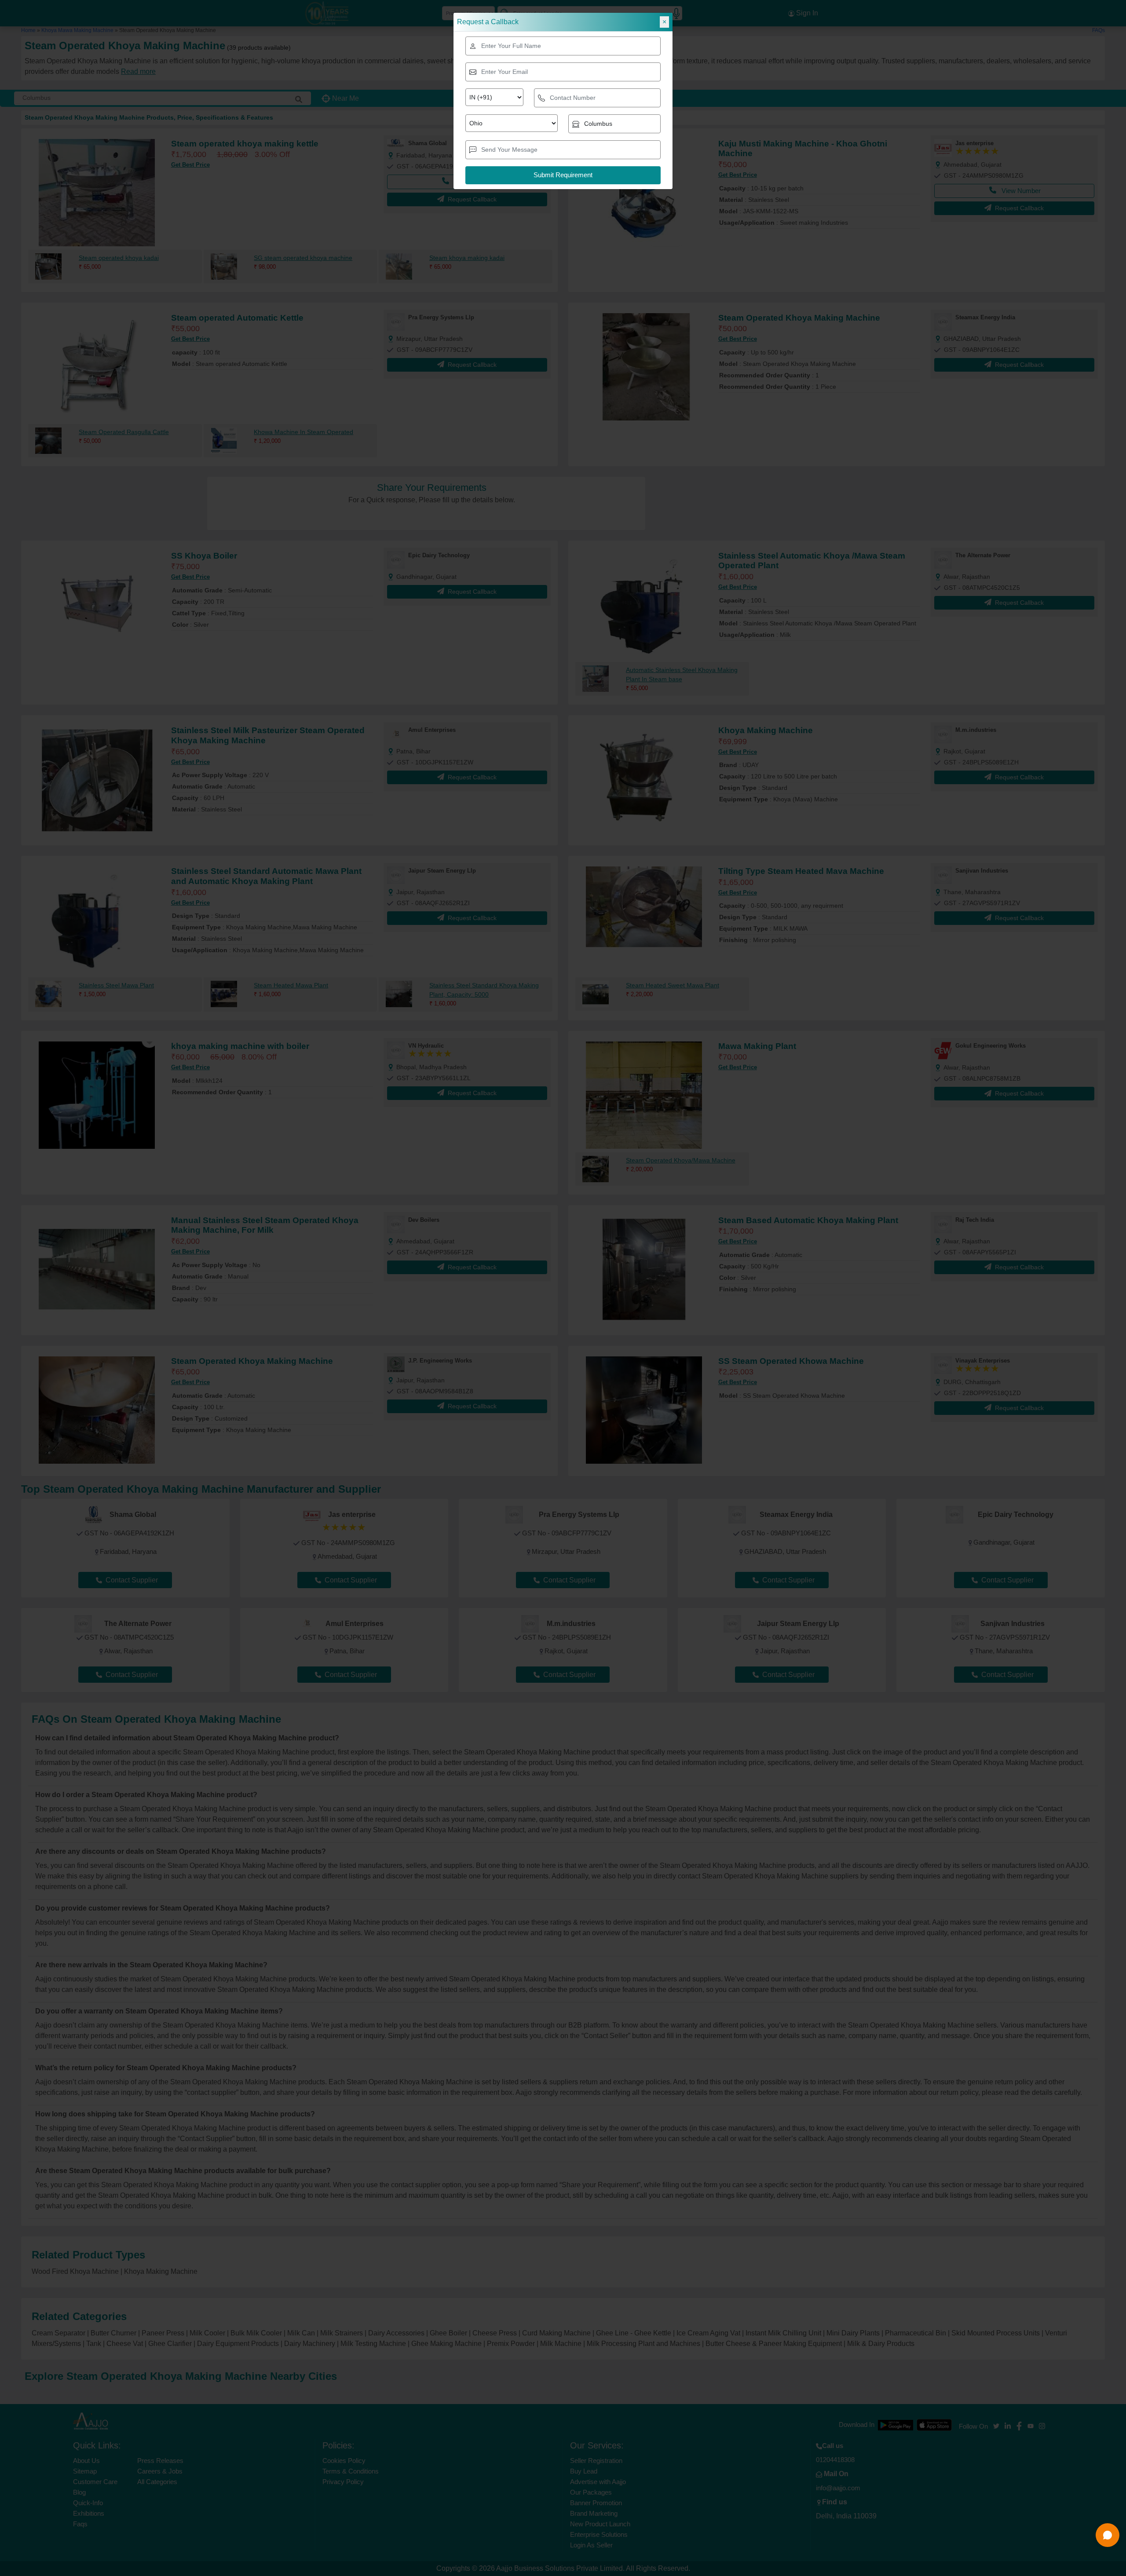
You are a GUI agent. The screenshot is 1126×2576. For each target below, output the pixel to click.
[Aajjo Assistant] (1108, 2535)
